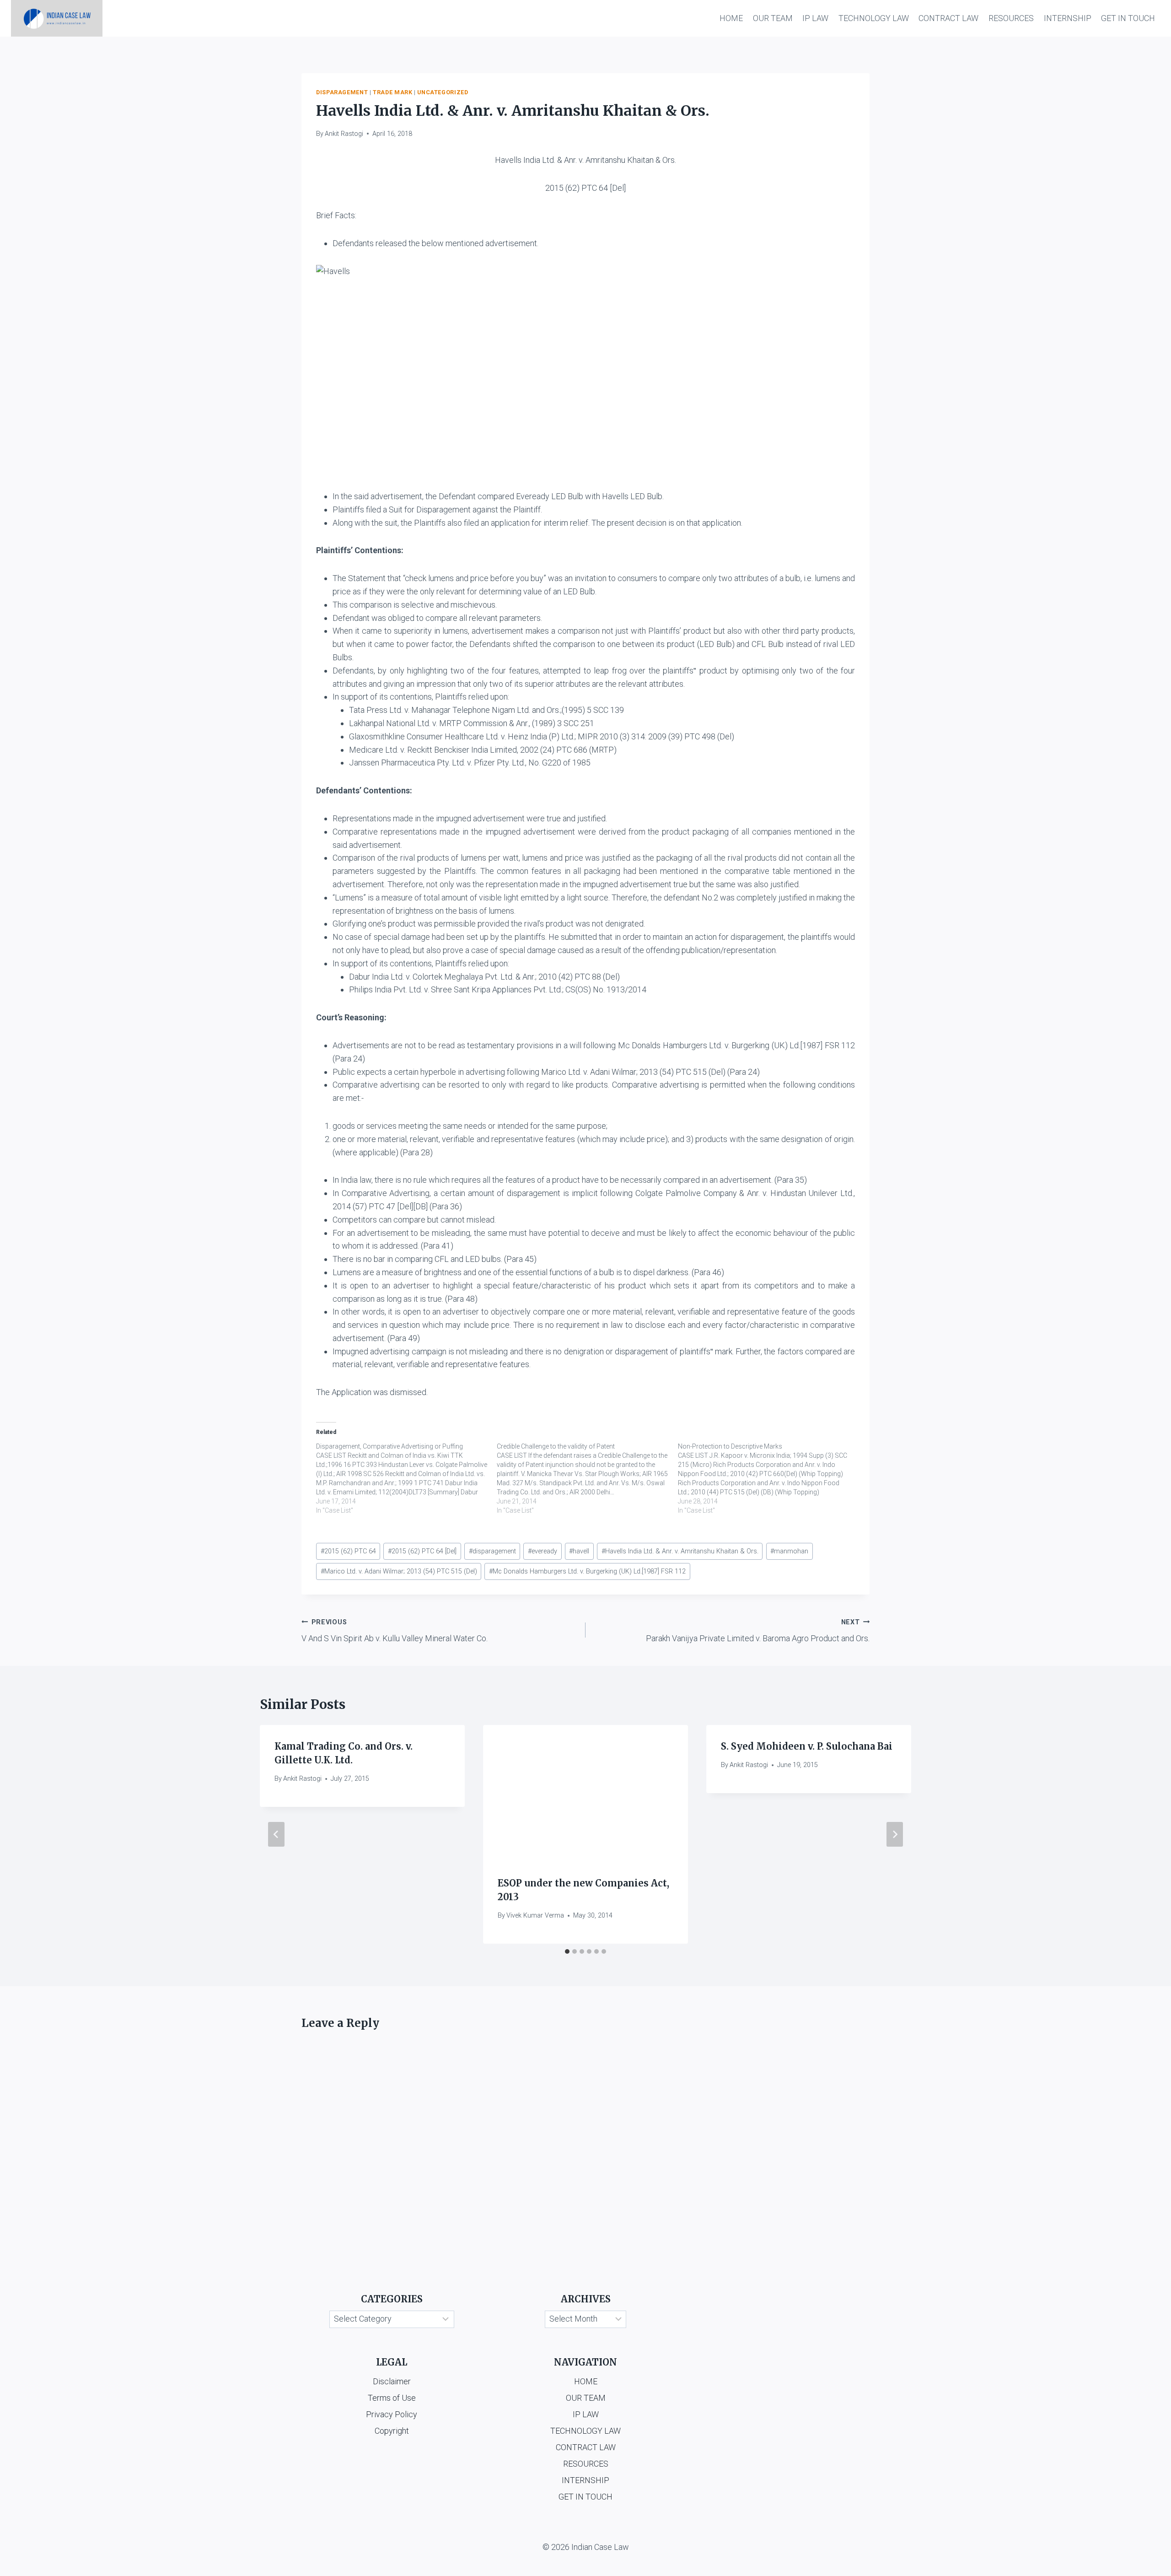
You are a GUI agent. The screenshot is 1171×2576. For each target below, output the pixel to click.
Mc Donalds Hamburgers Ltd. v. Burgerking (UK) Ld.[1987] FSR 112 (587, 1571)
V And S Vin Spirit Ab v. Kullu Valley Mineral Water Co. (395, 1631)
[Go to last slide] (276, 1834)
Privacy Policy (392, 2414)
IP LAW (815, 18)
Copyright (392, 2431)
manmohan (789, 1551)
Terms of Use (392, 2398)
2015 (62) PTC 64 (348, 1551)
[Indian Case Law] (57, 18)
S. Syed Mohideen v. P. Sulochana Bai (807, 1746)
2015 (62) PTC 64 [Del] (422, 1551)
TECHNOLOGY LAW (874, 18)
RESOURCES (1011, 18)
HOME (731, 18)
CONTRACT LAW (948, 18)
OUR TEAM (773, 18)
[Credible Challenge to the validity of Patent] (587, 1478)
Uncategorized (443, 92)
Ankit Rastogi (344, 134)
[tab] (567, 1951)
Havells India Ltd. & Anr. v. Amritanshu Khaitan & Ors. (680, 1551)
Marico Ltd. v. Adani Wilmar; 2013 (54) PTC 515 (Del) (399, 1571)
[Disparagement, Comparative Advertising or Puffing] (406, 1478)
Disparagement (342, 92)
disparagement (492, 1551)
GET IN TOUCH (1128, 18)
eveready (543, 1551)
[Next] (895, 1834)
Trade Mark (392, 92)
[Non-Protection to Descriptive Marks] (768, 1478)
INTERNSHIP (1068, 18)
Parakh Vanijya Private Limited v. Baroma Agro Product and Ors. (758, 1631)
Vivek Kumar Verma (535, 1916)
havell (579, 1551)
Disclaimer (392, 2381)
